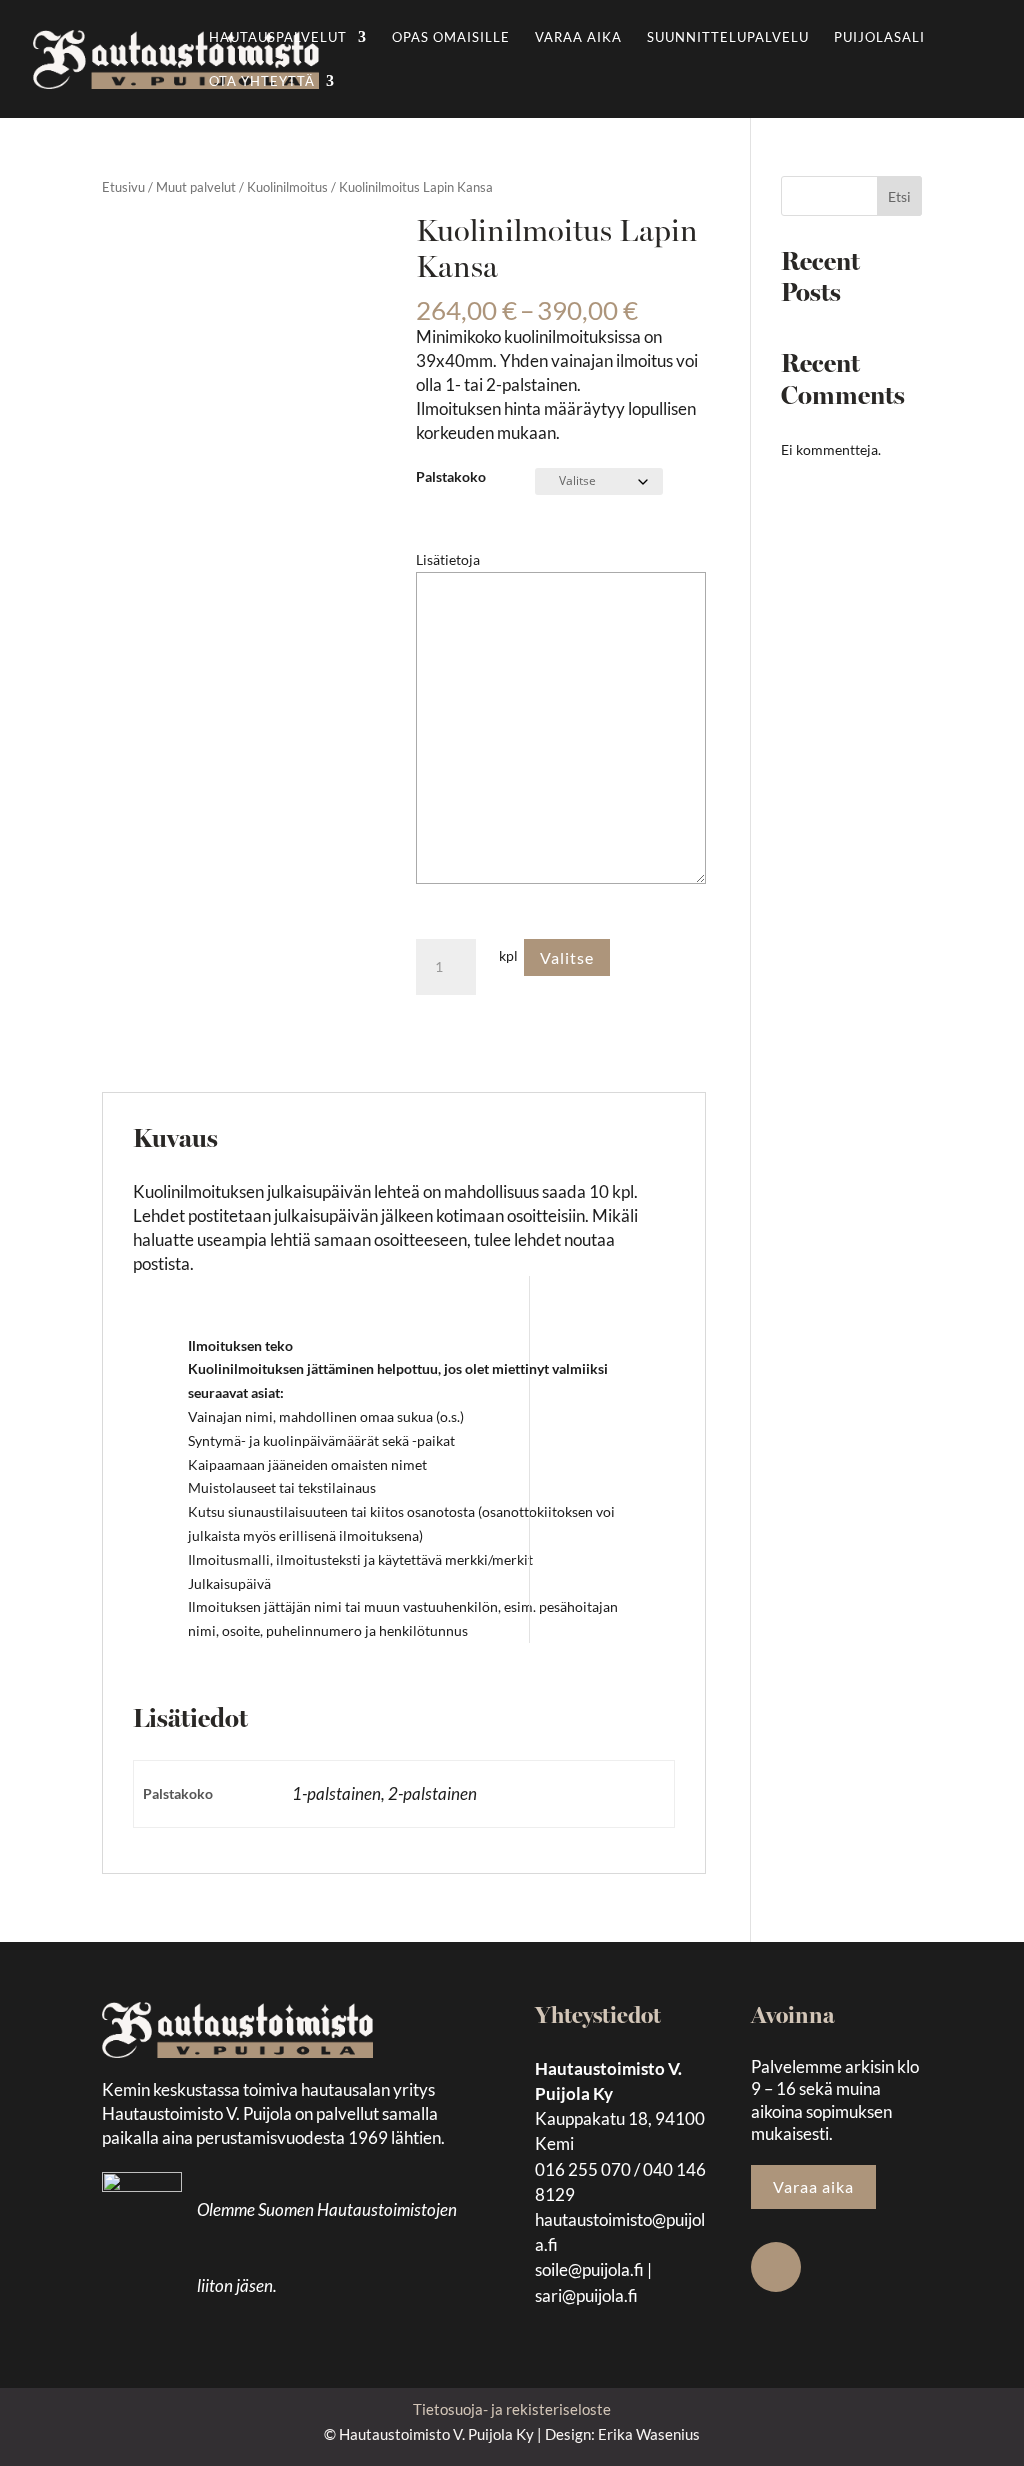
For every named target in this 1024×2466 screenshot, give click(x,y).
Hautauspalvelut (278, 37)
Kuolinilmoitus (287, 187)
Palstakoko (451, 476)
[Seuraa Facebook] (776, 2267)
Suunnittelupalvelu (728, 37)
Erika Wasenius (649, 2434)
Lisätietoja (448, 559)
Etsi (899, 196)
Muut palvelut (196, 187)
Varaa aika (578, 37)
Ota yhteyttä (262, 81)
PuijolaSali (879, 37)
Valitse (567, 957)
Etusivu (123, 187)
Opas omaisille (451, 37)
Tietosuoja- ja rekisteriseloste (512, 2409)
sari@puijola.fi (586, 2295)
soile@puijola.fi (589, 2269)
